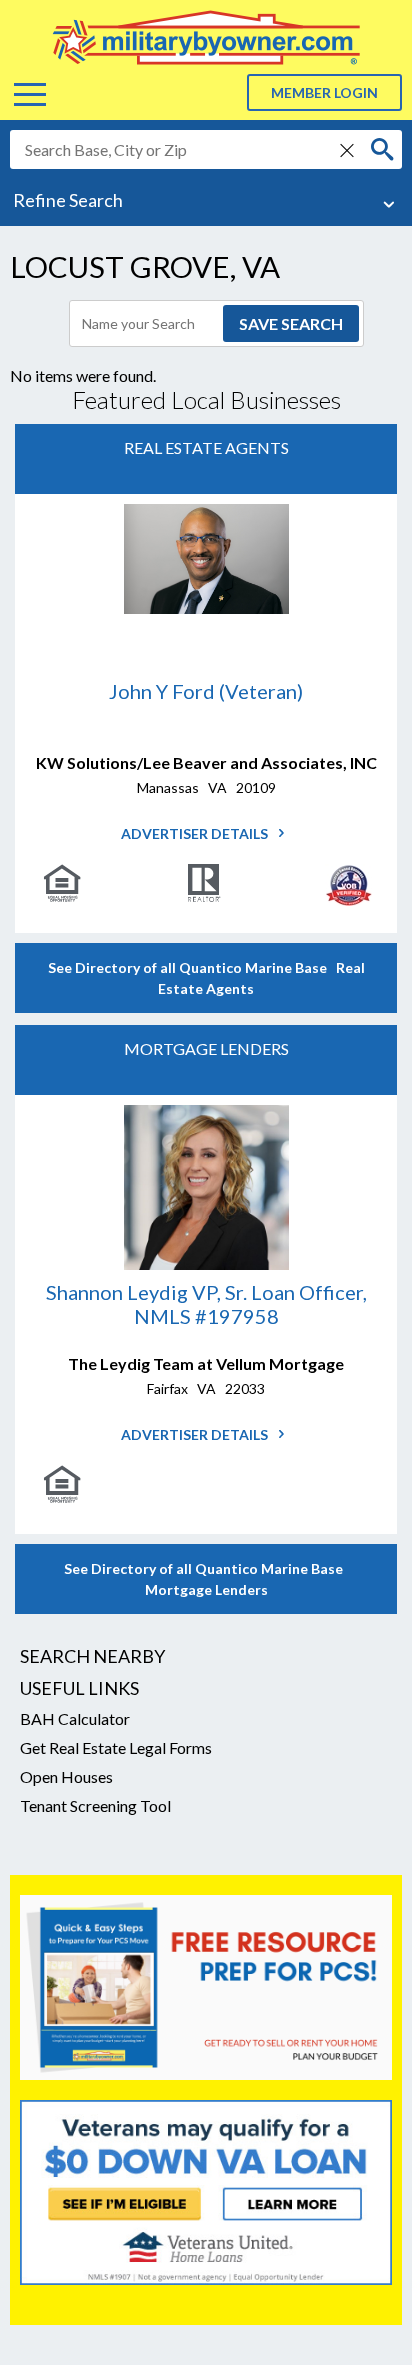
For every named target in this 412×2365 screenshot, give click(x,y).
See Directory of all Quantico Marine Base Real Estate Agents (206, 978)
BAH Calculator (75, 1718)
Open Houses (66, 1776)
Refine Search (68, 200)
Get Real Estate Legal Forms (116, 1747)
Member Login (324, 92)
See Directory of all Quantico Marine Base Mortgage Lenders (206, 1579)
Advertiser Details (196, 833)
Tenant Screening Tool (95, 1805)
